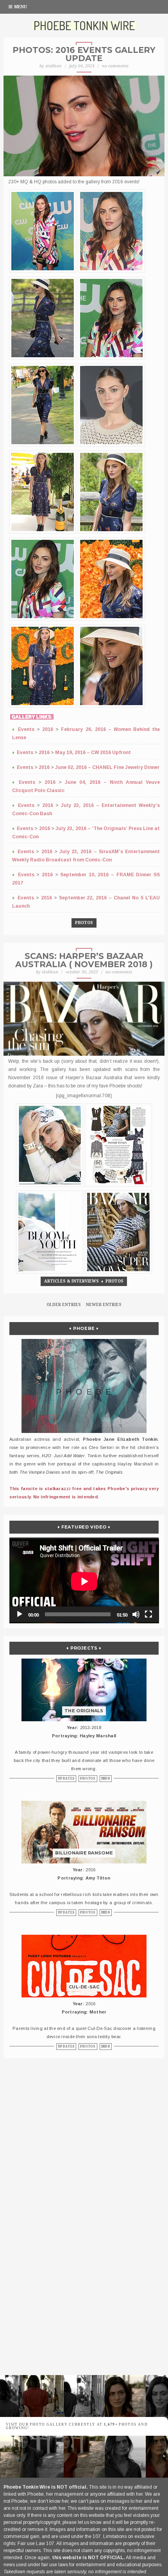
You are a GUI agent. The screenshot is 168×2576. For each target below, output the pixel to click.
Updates (66, 1779)
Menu (21, 7)
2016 (48, 729)
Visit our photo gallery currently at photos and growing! (77, 2426)
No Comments (115, 66)
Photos (84, 923)
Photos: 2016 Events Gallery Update (84, 54)
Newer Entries (104, 1305)
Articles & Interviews (71, 1281)
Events (26, 729)
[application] (84, 1580)
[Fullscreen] (148, 1614)
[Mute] (136, 1614)
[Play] (20, 1614)
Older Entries (64, 1305)
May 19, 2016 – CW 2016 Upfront (93, 753)
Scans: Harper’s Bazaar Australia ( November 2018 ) (84, 960)
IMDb (106, 1779)
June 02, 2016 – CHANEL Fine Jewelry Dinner (107, 767)
